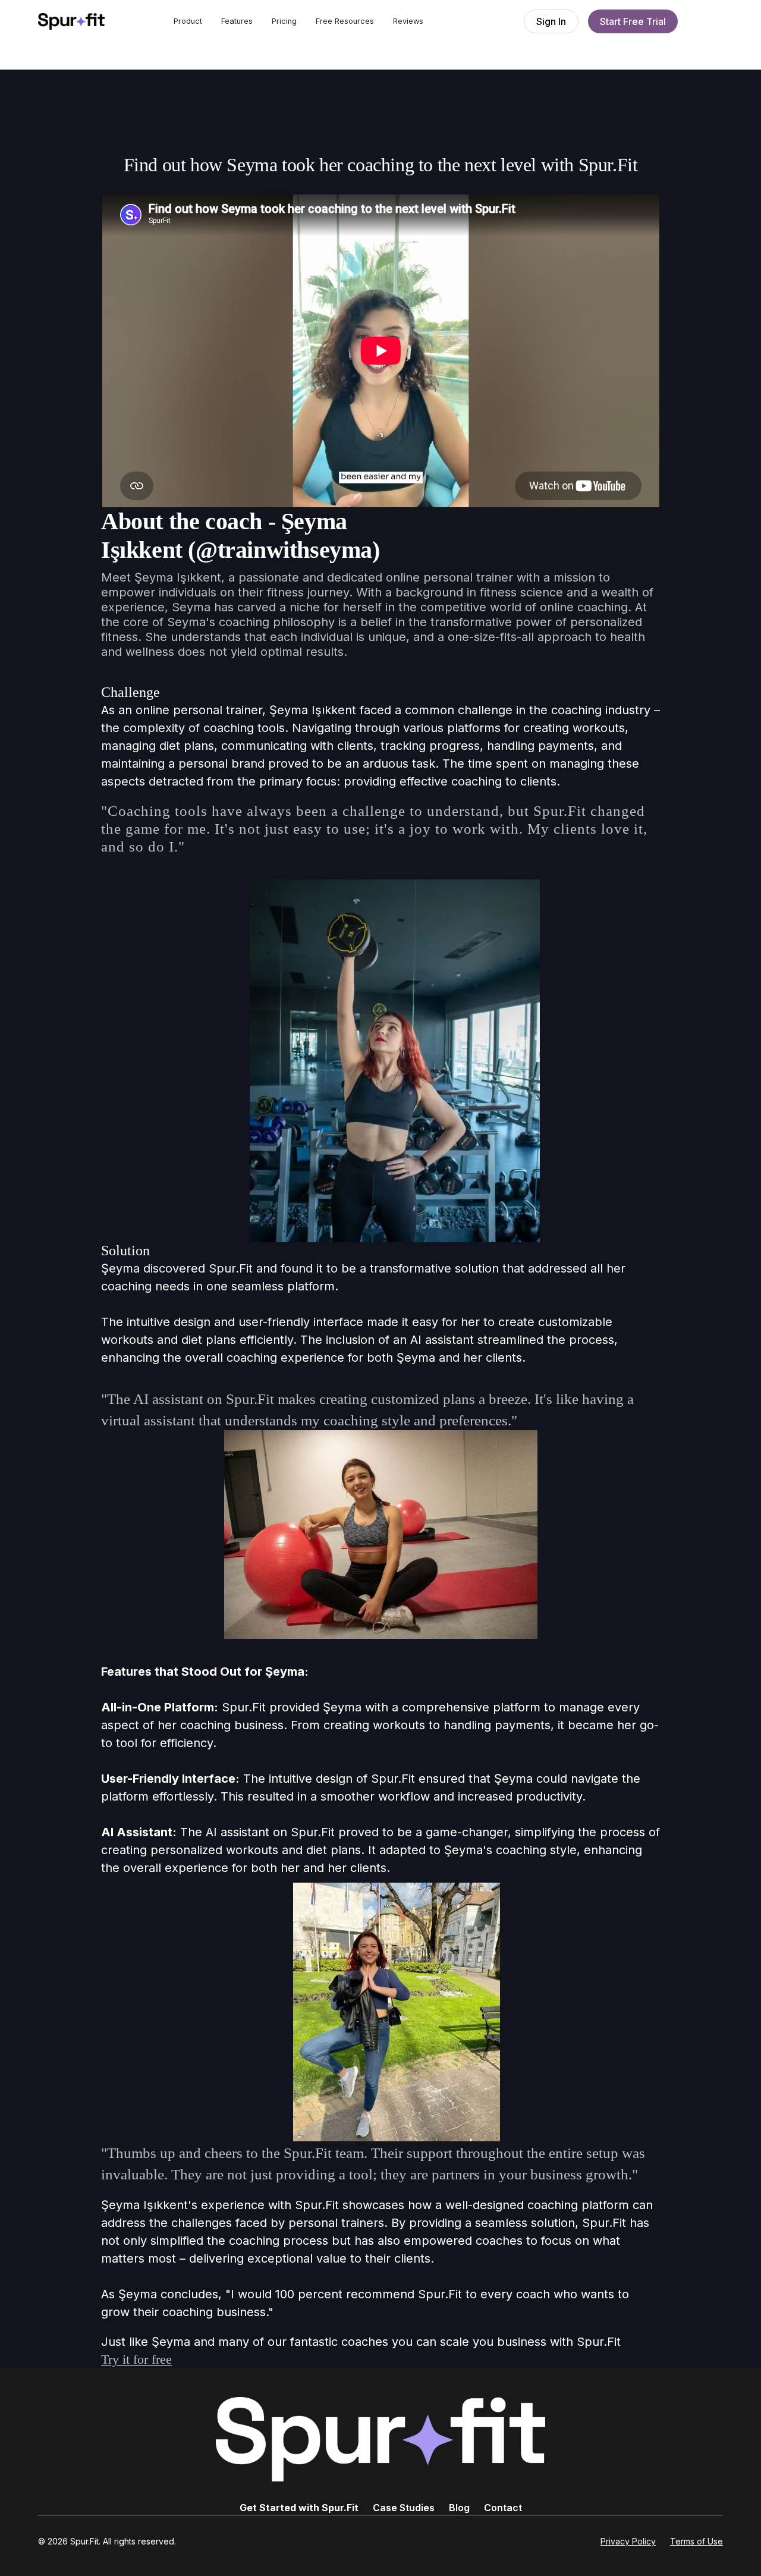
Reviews (408, 21)
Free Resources (345, 21)
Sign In (551, 21)
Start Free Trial (633, 21)
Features (237, 21)
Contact (503, 2508)
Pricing (284, 21)
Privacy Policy (628, 2541)
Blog (459, 2508)
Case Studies (404, 2508)
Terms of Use (696, 2541)
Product (188, 21)
